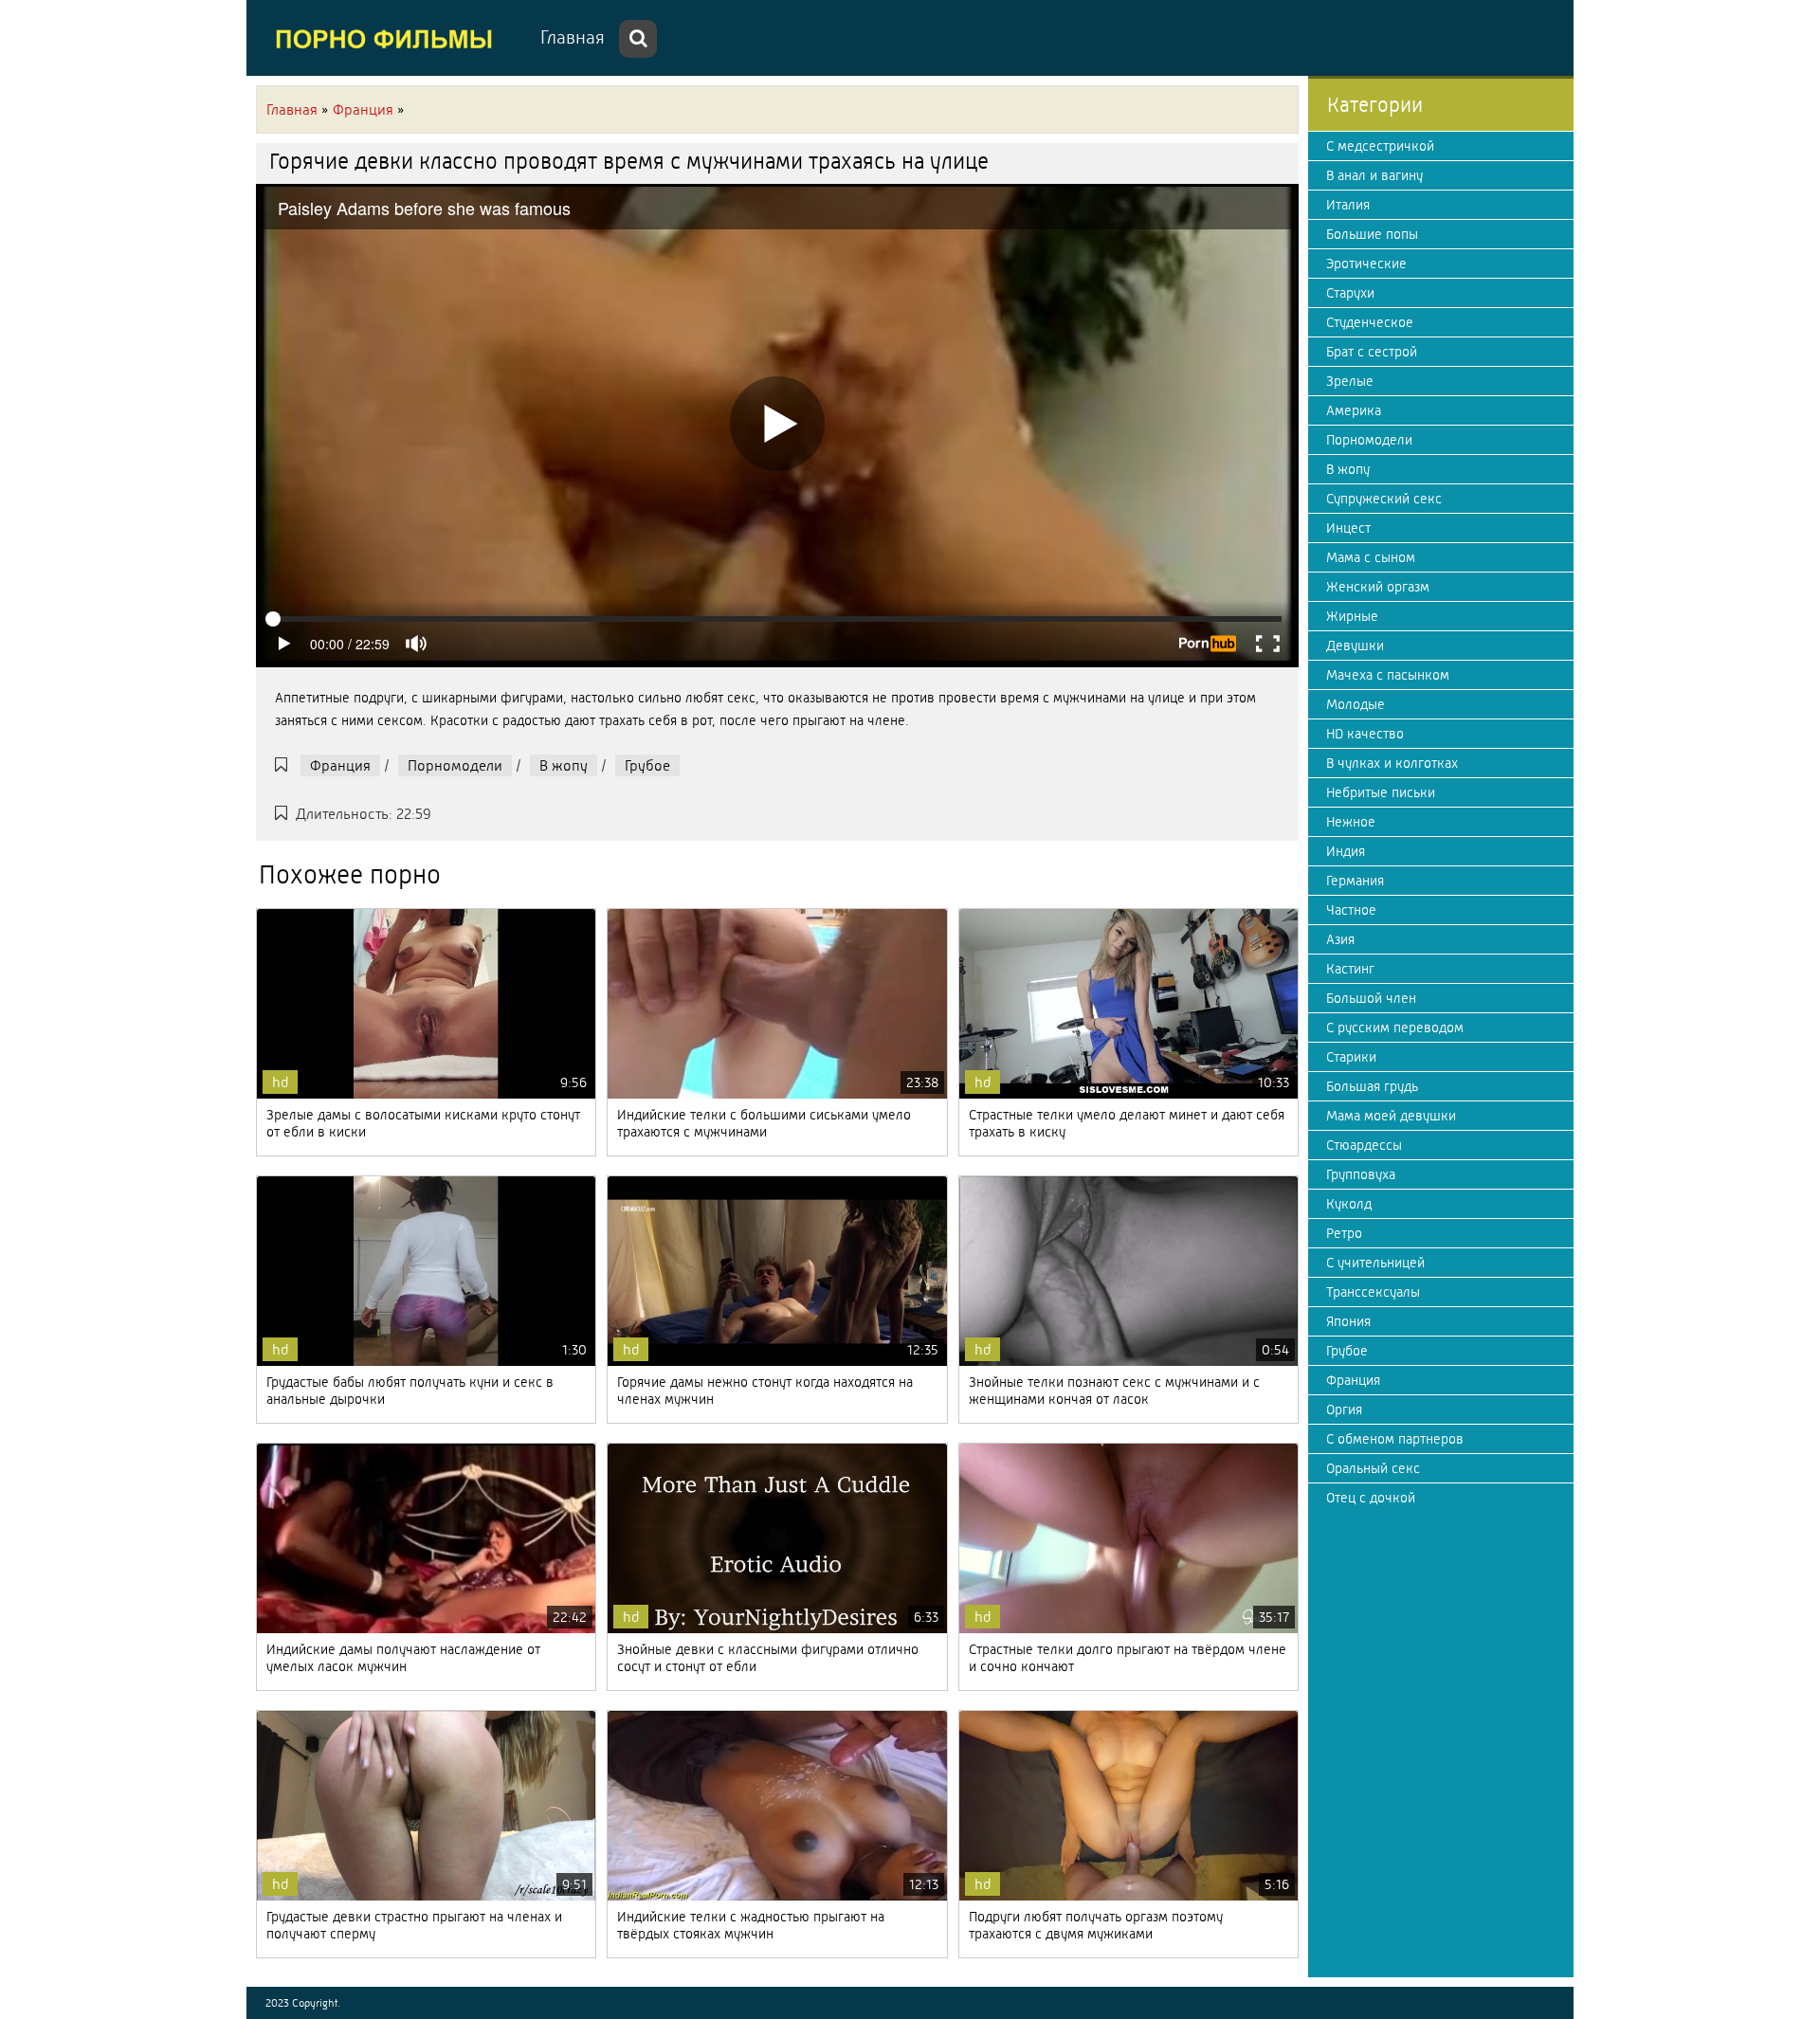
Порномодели (455, 765)
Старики (1351, 1057)
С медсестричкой (1380, 146)
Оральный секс (1373, 1468)
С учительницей (1375, 1263)
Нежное (1351, 822)
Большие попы (1372, 234)
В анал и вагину (1374, 175)
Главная (573, 37)
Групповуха (1361, 1174)
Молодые (1356, 704)
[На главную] (389, 38)
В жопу (564, 765)
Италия (1348, 205)
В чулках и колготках (1392, 763)
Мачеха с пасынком (1388, 675)
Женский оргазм (1378, 587)
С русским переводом (1395, 1028)
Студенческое (1370, 322)
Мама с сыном (1371, 557)
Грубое (647, 765)
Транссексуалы (1373, 1292)
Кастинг (1350, 969)
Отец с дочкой (1371, 1498)
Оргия (1344, 1410)
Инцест (1348, 528)
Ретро (1344, 1233)
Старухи (1350, 293)
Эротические (1366, 264)
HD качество (1365, 734)
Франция (340, 765)
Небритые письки (1381, 792)
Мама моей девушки (1391, 1116)
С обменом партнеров (1395, 1439)
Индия (1346, 851)
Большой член (1371, 998)
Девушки (1355, 646)
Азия (1340, 939)
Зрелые (1350, 381)
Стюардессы (1364, 1145)
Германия (1355, 881)
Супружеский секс (1384, 499)
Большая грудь (1372, 1086)
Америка (1354, 410)
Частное (1351, 910)
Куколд (1349, 1204)
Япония (1348, 1321)
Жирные (1352, 616)
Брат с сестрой (1372, 352)
